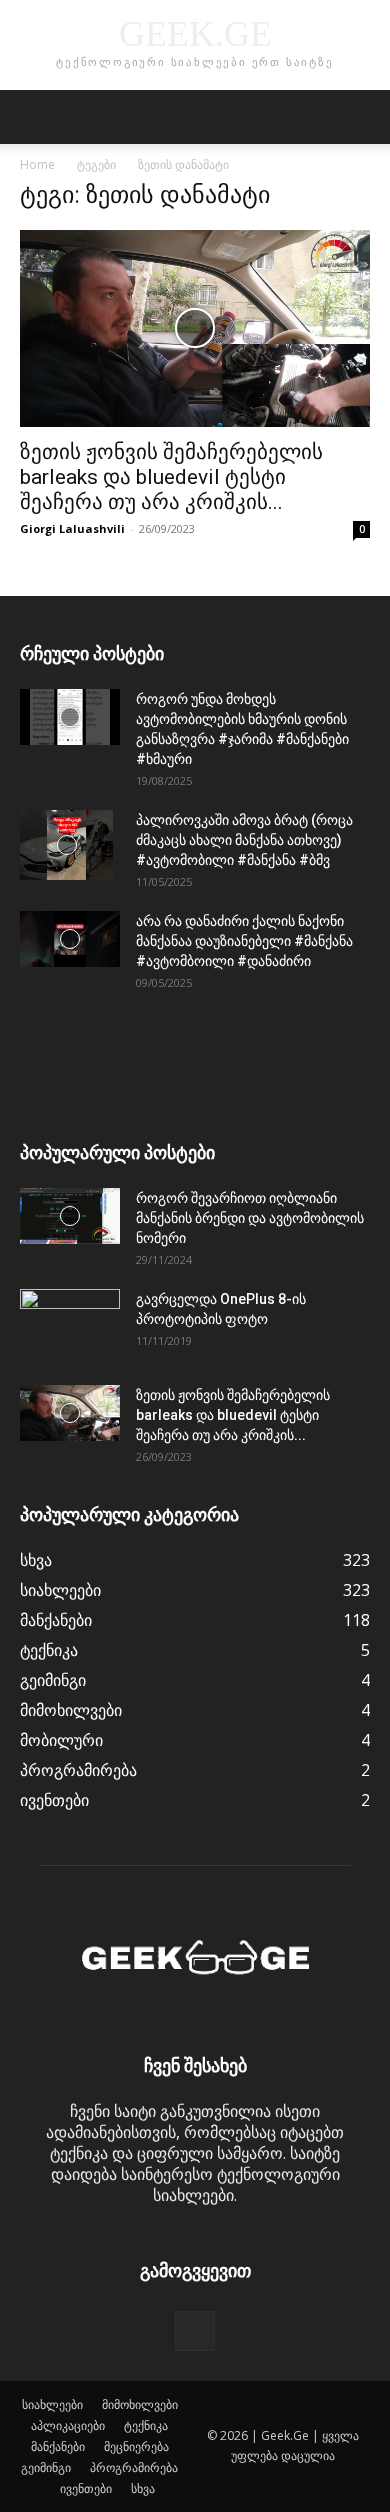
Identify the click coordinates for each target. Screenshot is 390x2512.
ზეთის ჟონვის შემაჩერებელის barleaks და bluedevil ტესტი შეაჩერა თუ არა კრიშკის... (171, 477)
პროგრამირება (134, 2467)
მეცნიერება (136, 2446)
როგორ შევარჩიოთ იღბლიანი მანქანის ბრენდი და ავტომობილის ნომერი (250, 1218)
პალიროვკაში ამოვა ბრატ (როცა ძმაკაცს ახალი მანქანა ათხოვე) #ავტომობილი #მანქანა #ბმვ (244, 840)
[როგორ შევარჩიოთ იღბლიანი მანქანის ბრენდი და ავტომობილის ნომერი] (70, 1216)
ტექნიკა (146, 2425)
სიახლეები (52, 2404)
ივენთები (86, 2488)
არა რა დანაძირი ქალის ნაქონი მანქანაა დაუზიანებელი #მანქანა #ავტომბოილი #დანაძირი (244, 941)
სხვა (143, 2488)
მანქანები (58, 2446)
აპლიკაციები (68, 2425)
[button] (34, 117)
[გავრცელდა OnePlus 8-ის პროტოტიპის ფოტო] (70, 1324)
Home (37, 164)
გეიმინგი (46, 2467)
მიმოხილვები (140, 2404)
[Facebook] (195, 2331)
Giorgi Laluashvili (72, 528)
